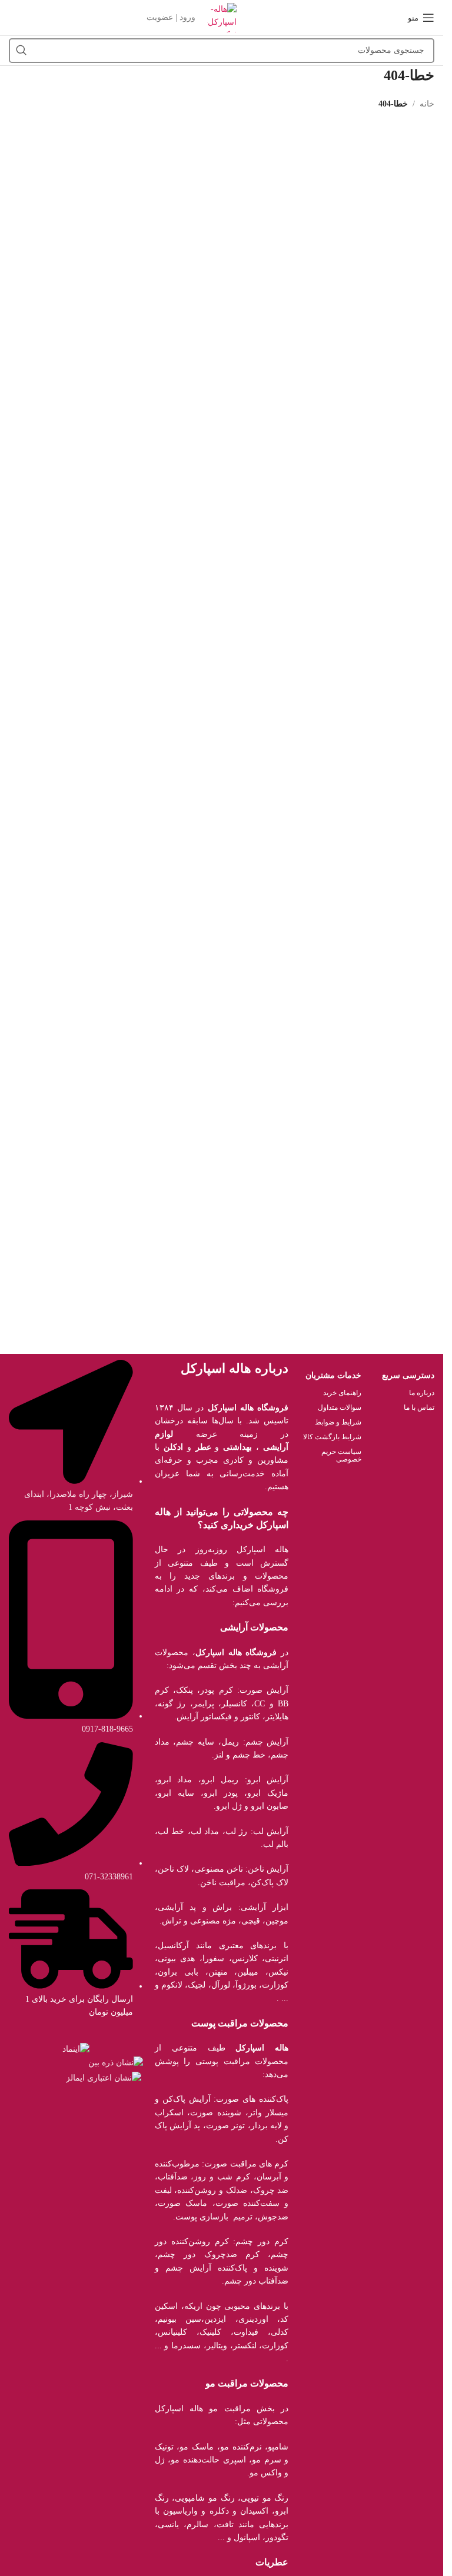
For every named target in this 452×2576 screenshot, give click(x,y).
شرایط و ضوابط (338, 1422)
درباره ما (422, 1393)
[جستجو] (21, 51)
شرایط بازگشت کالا (332, 1437)
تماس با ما (419, 1407)
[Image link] (76, 2049)
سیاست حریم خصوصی (341, 1455)
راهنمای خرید (342, 1393)
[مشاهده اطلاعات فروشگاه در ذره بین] (116, 2063)
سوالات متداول (340, 1407)
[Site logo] (222, 17)
